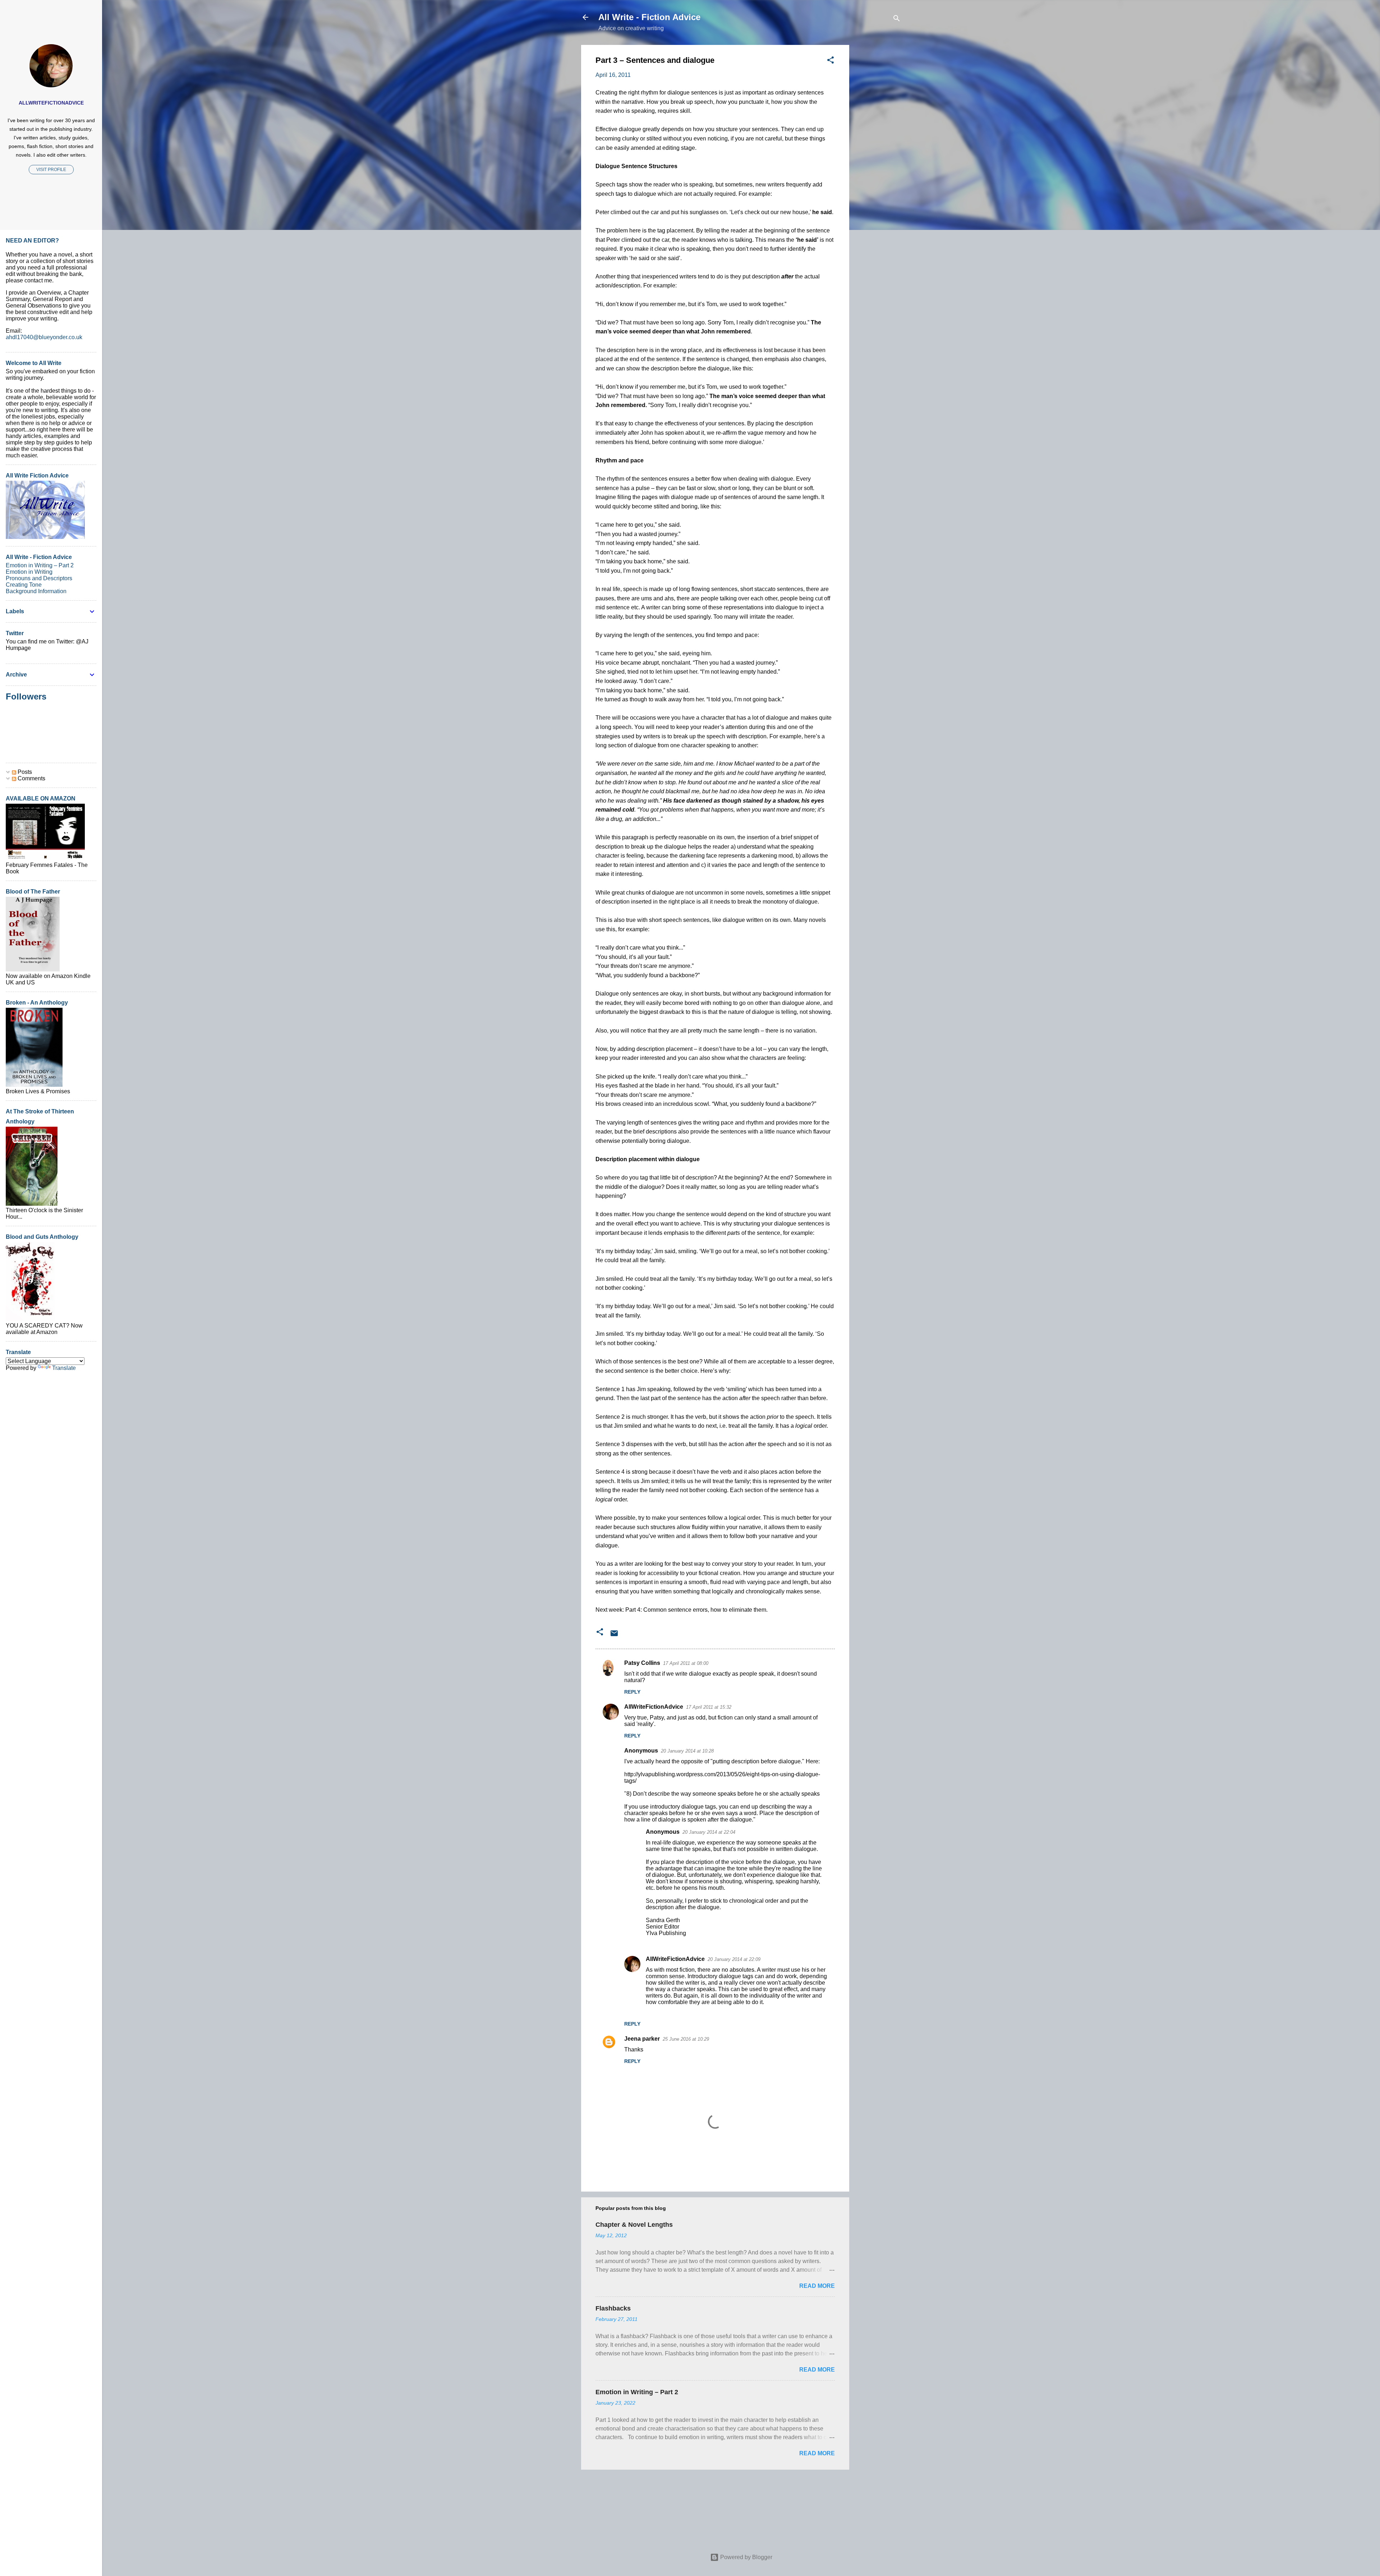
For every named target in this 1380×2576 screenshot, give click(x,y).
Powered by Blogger (746, 2557)
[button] (831, 61)
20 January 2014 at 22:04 (709, 1832)
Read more (817, 2286)
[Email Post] (614, 1636)
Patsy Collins (642, 1663)
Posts (24, 772)
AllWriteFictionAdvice (654, 1707)
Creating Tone (24, 585)
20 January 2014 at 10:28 (687, 1751)
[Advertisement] (878, 153)
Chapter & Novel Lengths (634, 2225)
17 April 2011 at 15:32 (709, 1707)
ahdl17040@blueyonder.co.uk (44, 337)
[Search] (897, 20)
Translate (64, 1368)
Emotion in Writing (29, 572)
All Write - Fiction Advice (649, 17)
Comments (31, 778)
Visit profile (51, 170)
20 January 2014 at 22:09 (734, 1959)
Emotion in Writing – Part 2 (637, 2392)
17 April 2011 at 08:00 (686, 1663)
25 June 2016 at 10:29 (686, 2039)
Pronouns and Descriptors (39, 578)
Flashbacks (613, 2308)
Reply (632, 1692)
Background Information (36, 591)
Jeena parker (642, 2039)
